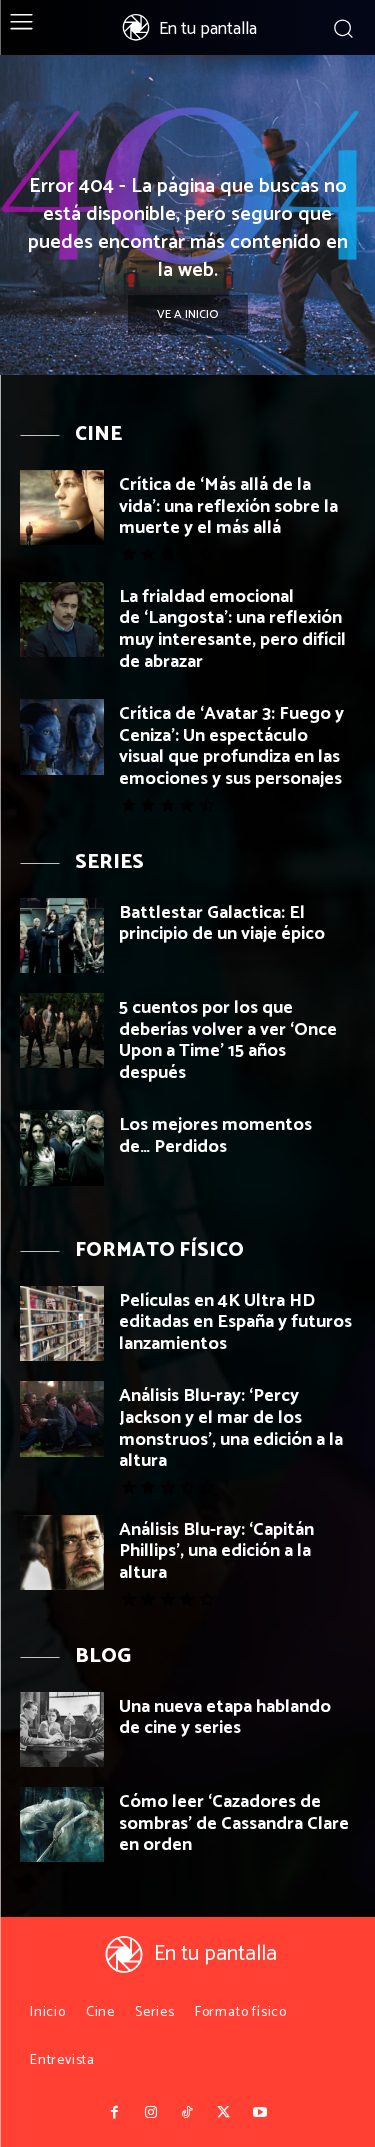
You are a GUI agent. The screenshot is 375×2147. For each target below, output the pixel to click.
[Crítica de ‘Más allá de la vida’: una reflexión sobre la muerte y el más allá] (62, 507)
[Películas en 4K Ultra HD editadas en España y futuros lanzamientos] (62, 1323)
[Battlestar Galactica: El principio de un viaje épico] (62, 935)
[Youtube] (260, 2113)
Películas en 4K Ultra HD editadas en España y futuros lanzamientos (235, 1322)
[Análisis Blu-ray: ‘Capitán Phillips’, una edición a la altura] (62, 1552)
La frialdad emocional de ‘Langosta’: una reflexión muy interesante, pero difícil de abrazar (232, 629)
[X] (224, 2113)
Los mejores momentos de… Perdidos (215, 1136)
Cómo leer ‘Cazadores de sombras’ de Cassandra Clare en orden (234, 1823)
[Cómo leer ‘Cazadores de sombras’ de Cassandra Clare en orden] (62, 1824)
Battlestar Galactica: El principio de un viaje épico (222, 924)
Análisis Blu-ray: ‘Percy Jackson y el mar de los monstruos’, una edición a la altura (231, 1428)
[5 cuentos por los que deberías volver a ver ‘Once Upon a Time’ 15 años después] (62, 1030)
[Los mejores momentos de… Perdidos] (62, 1147)
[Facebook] (115, 2113)
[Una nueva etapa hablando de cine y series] (62, 1729)
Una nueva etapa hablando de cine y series (225, 1718)
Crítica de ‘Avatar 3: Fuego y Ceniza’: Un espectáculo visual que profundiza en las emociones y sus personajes (231, 746)
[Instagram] (151, 2113)
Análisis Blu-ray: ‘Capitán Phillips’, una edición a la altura (216, 1551)
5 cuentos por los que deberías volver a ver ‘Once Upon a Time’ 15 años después (228, 1040)
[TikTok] (187, 2113)
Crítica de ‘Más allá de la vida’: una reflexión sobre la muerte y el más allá (228, 506)
